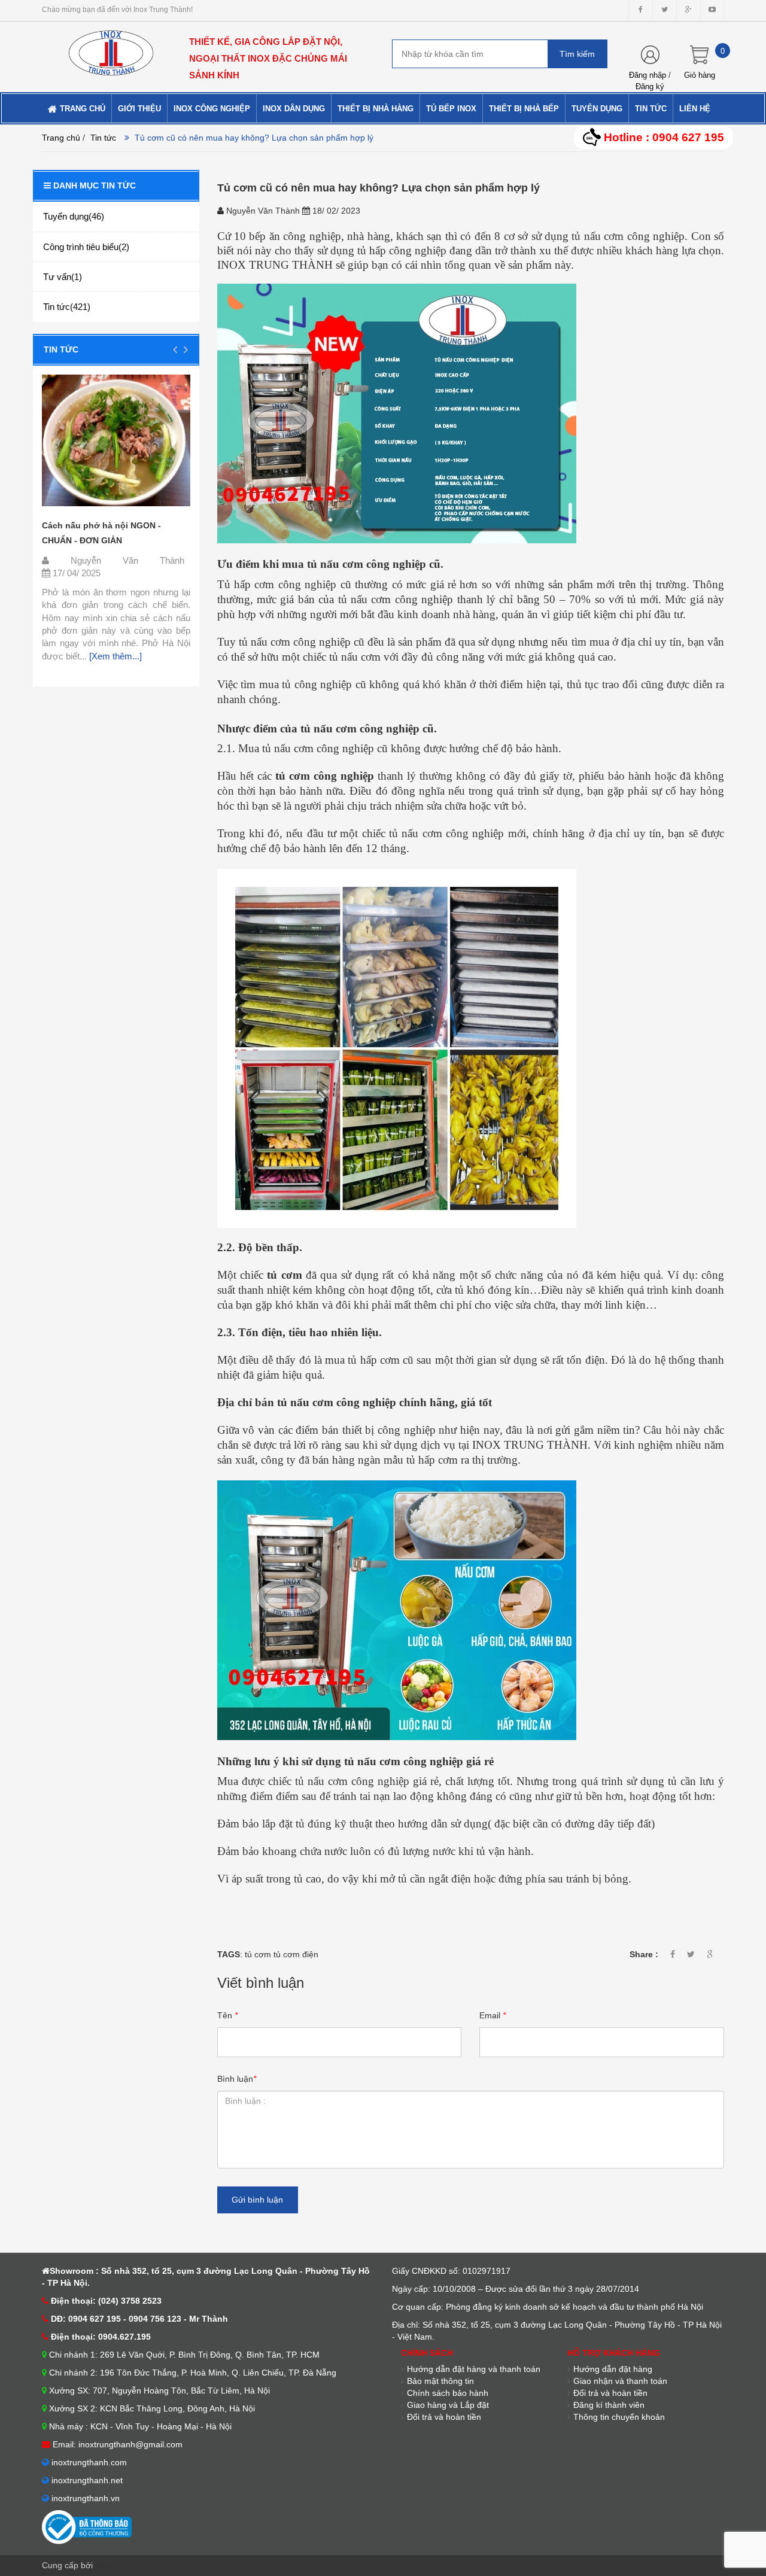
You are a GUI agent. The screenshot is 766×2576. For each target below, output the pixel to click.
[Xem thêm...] (114, 656)
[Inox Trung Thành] (111, 48)
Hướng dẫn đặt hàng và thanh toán (474, 2369)
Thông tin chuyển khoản (619, 2417)
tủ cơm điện (296, 1954)
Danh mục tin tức (95, 185)
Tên (227, 2015)
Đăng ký (650, 86)
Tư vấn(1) (63, 277)
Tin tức (61, 349)
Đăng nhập (648, 75)
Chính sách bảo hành (448, 2393)
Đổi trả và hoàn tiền (610, 2393)
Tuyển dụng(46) (74, 216)
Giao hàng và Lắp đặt (448, 2405)
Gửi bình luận (257, 2200)
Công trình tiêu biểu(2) (86, 247)
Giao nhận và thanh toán (620, 2381)
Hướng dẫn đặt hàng (613, 2369)
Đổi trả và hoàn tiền (444, 2417)
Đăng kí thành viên (609, 2405)
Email (493, 2015)
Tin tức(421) (67, 307)
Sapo (105, 2565)
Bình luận (237, 2079)
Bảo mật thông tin (440, 2381)
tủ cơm (258, 1954)
